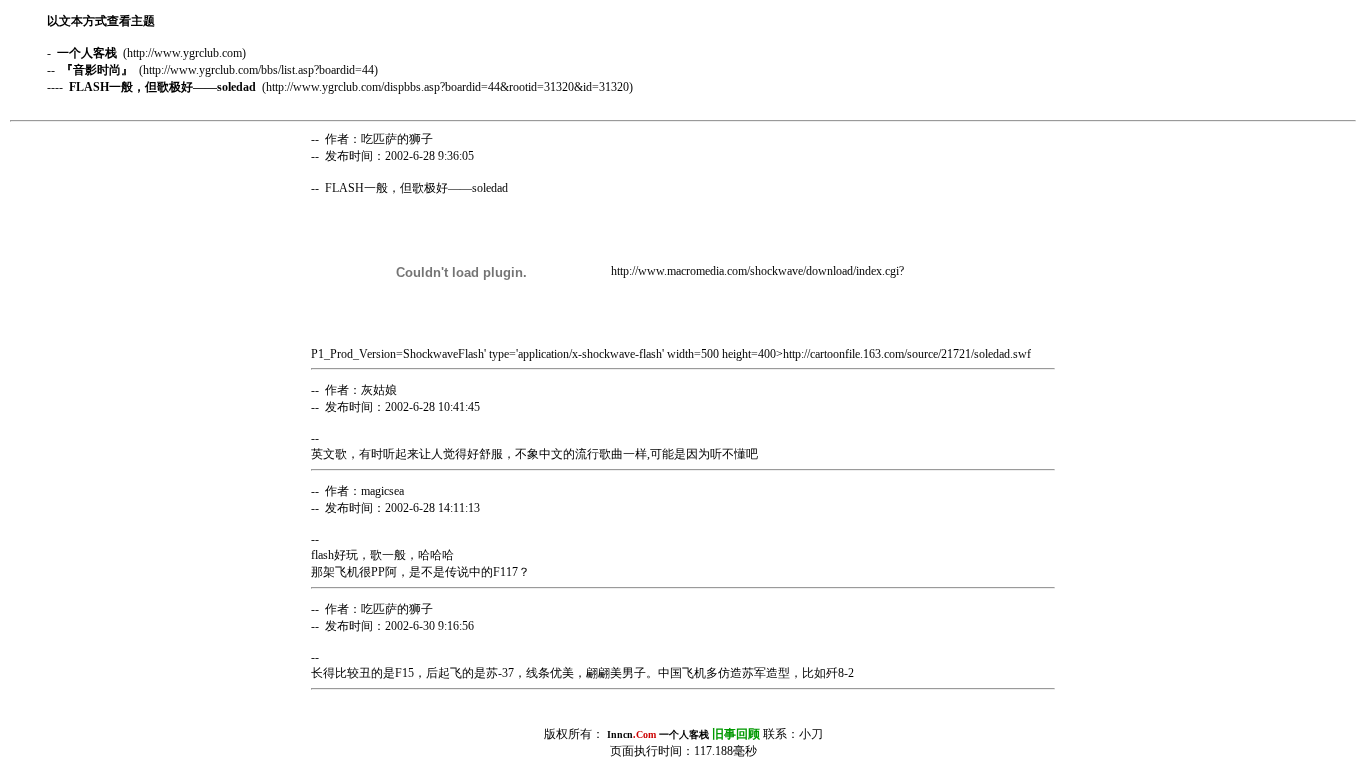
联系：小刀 (741, 734)
